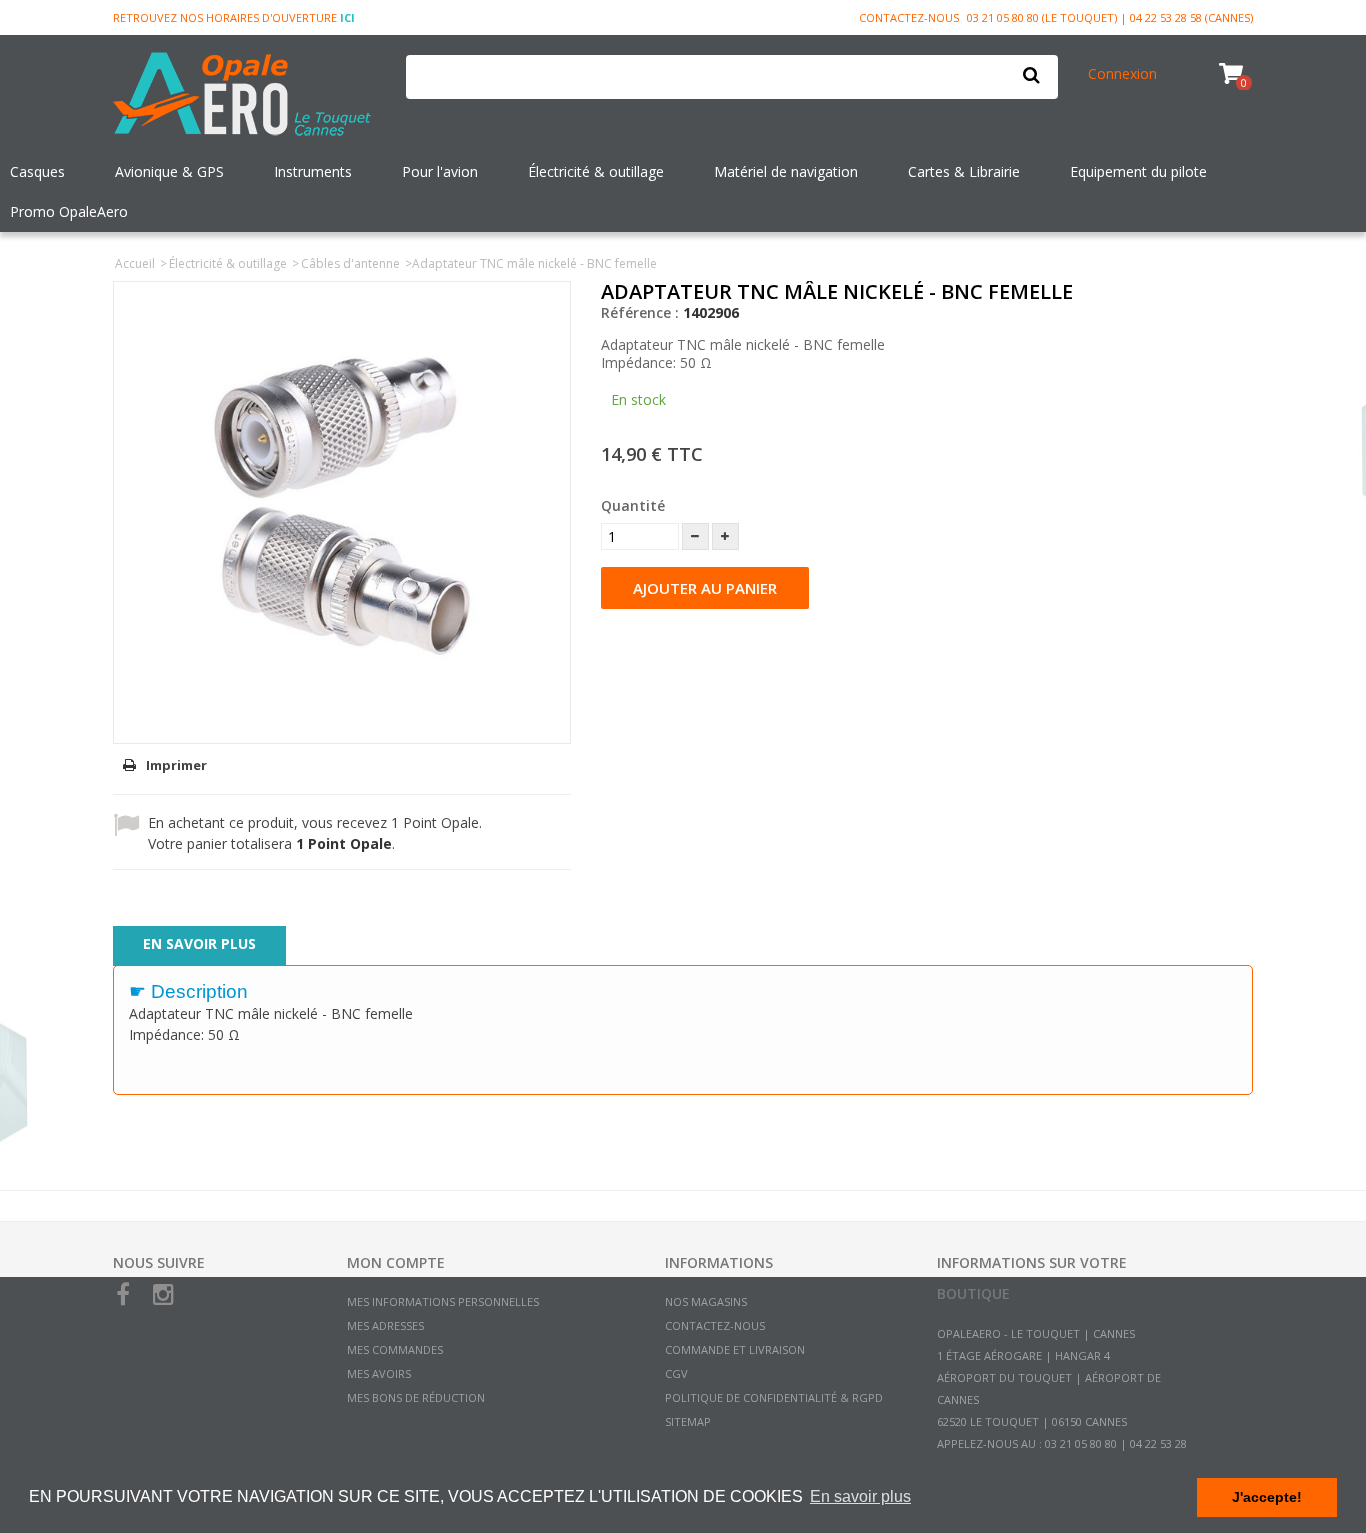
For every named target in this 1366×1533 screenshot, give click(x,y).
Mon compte (396, 1262)
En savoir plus (199, 943)
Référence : (640, 312)
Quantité (633, 505)
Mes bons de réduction (416, 1397)
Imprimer (176, 765)
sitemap (688, 1421)
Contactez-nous (909, 17)
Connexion (1122, 73)
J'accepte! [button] (1267, 1497)
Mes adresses (385, 1325)
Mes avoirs (379, 1373)
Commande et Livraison (735, 1349)
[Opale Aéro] (244, 96)
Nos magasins (706, 1301)
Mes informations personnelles (443, 1301)
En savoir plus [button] (860, 1496)
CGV (676, 1373)
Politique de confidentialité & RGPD (774, 1397)
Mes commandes (395, 1349)
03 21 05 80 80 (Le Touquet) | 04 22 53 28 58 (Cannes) (1110, 17)
